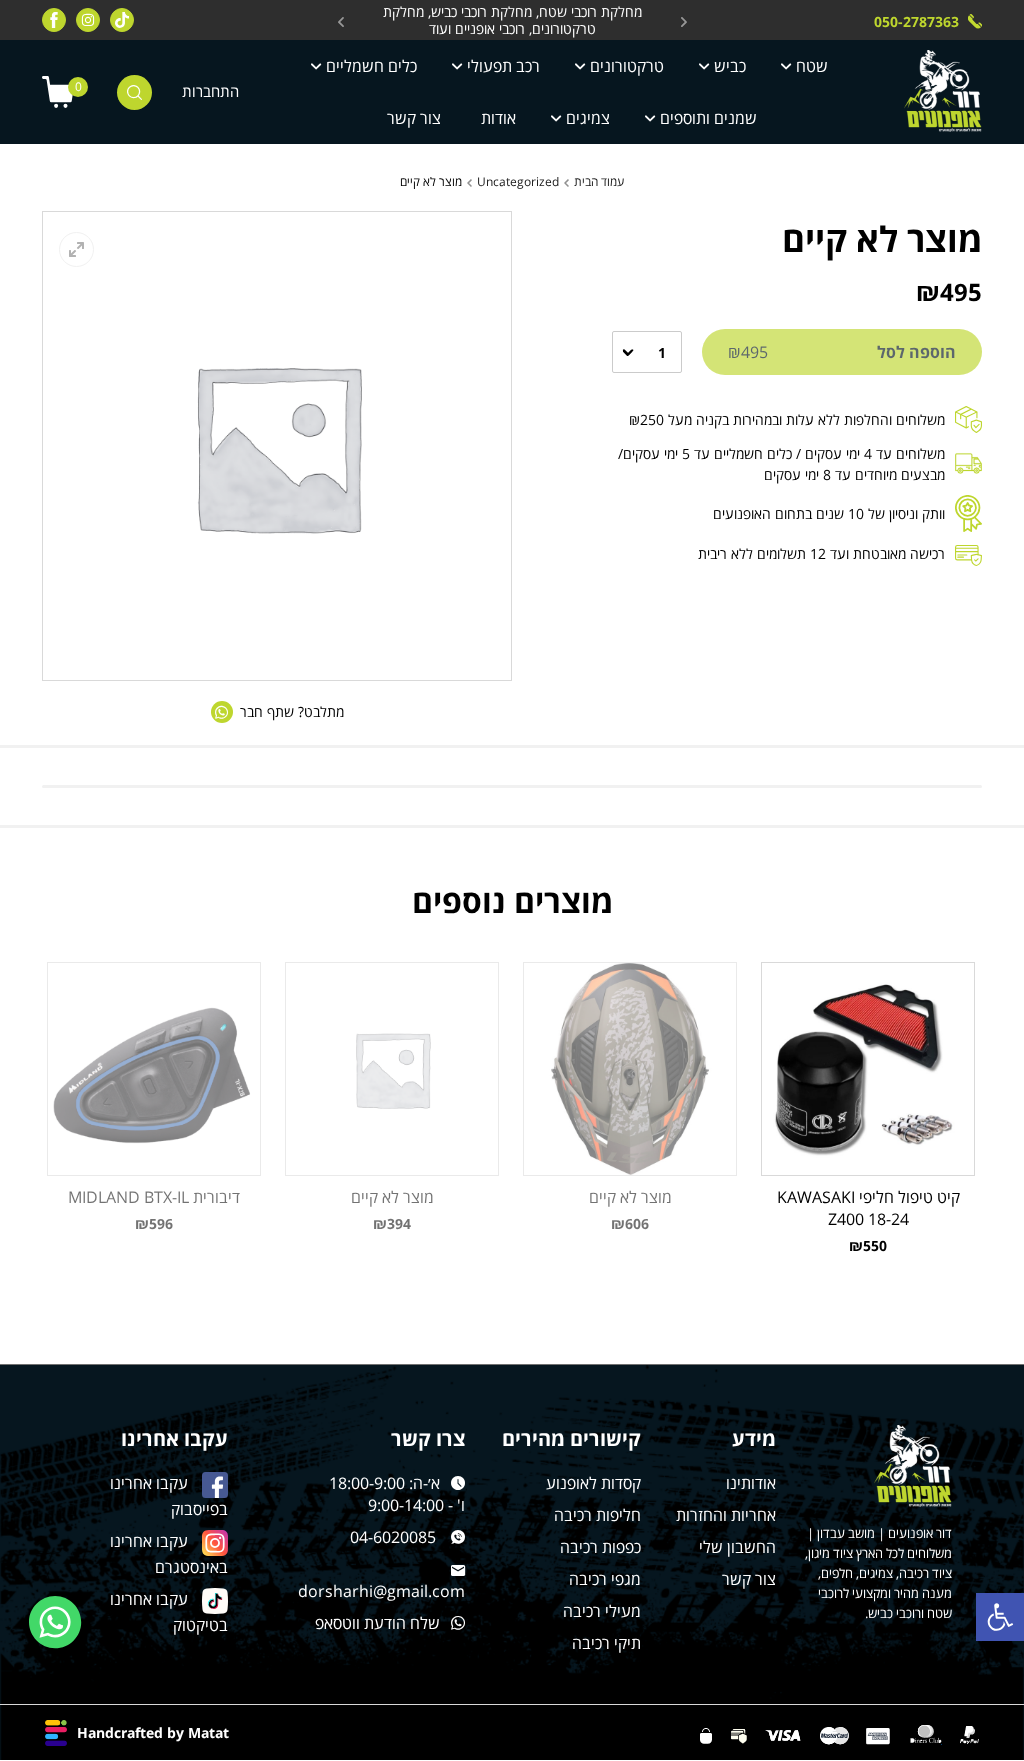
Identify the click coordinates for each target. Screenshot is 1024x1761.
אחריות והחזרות (726, 1515)
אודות (498, 118)
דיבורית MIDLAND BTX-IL (154, 1197)
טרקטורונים (627, 66)
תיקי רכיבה (606, 1643)
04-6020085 (393, 1537)
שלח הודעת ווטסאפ (377, 1623)
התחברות (210, 91)
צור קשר (414, 118)
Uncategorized (518, 181)
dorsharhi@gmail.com (381, 1591)
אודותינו (751, 1483)
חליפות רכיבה (597, 1515)
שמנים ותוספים (708, 118)
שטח (812, 66)
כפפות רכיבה (600, 1547)
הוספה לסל (842, 352)
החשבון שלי (737, 1547)
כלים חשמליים (371, 66)
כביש (730, 66)
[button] (1000, 1617)
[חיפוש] (134, 92)
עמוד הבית (599, 181)
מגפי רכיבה (605, 1579)
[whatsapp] (55, 1622)
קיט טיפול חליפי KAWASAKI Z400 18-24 (868, 1208)
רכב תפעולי (503, 66)
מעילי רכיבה (602, 1611)
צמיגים (588, 118)
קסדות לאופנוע (593, 1483)
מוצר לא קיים (630, 1197)
